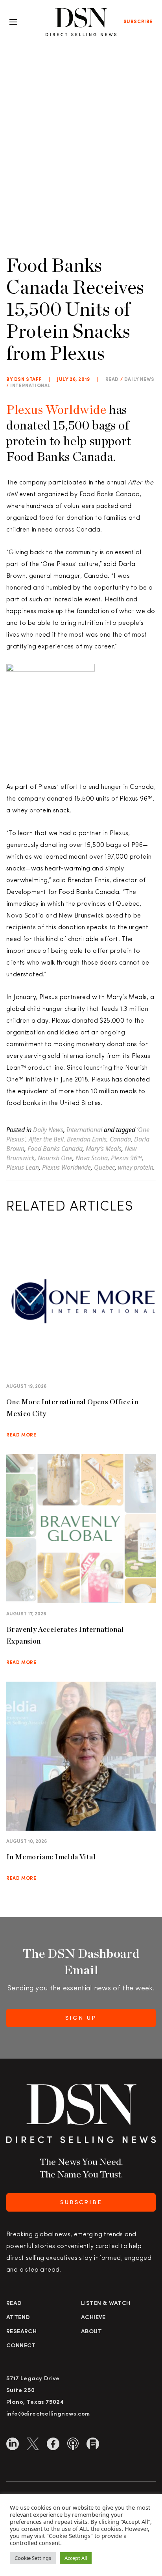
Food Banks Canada (55, 1149)
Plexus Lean (23, 1167)
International (30, 386)
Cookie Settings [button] (33, 2558)
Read (14, 2304)
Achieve (93, 2318)
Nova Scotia (92, 1158)
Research (21, 2332)
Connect (21, 2346)
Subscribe (138, 22)
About (91, 2332)
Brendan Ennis (87, 1139)
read (112, 380)
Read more (21, 1435)
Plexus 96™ (126, 1158)
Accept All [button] (76, 2558)
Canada (120, 1139)
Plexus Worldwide (56, 409)
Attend (18, 2318)
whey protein (136, 1167)
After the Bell (46, 1139)
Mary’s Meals (104, 1149)
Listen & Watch (106, 2304)
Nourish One (55, 1158)
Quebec (104, 1167)
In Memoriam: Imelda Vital (51, 1857)
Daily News (139, 380)
